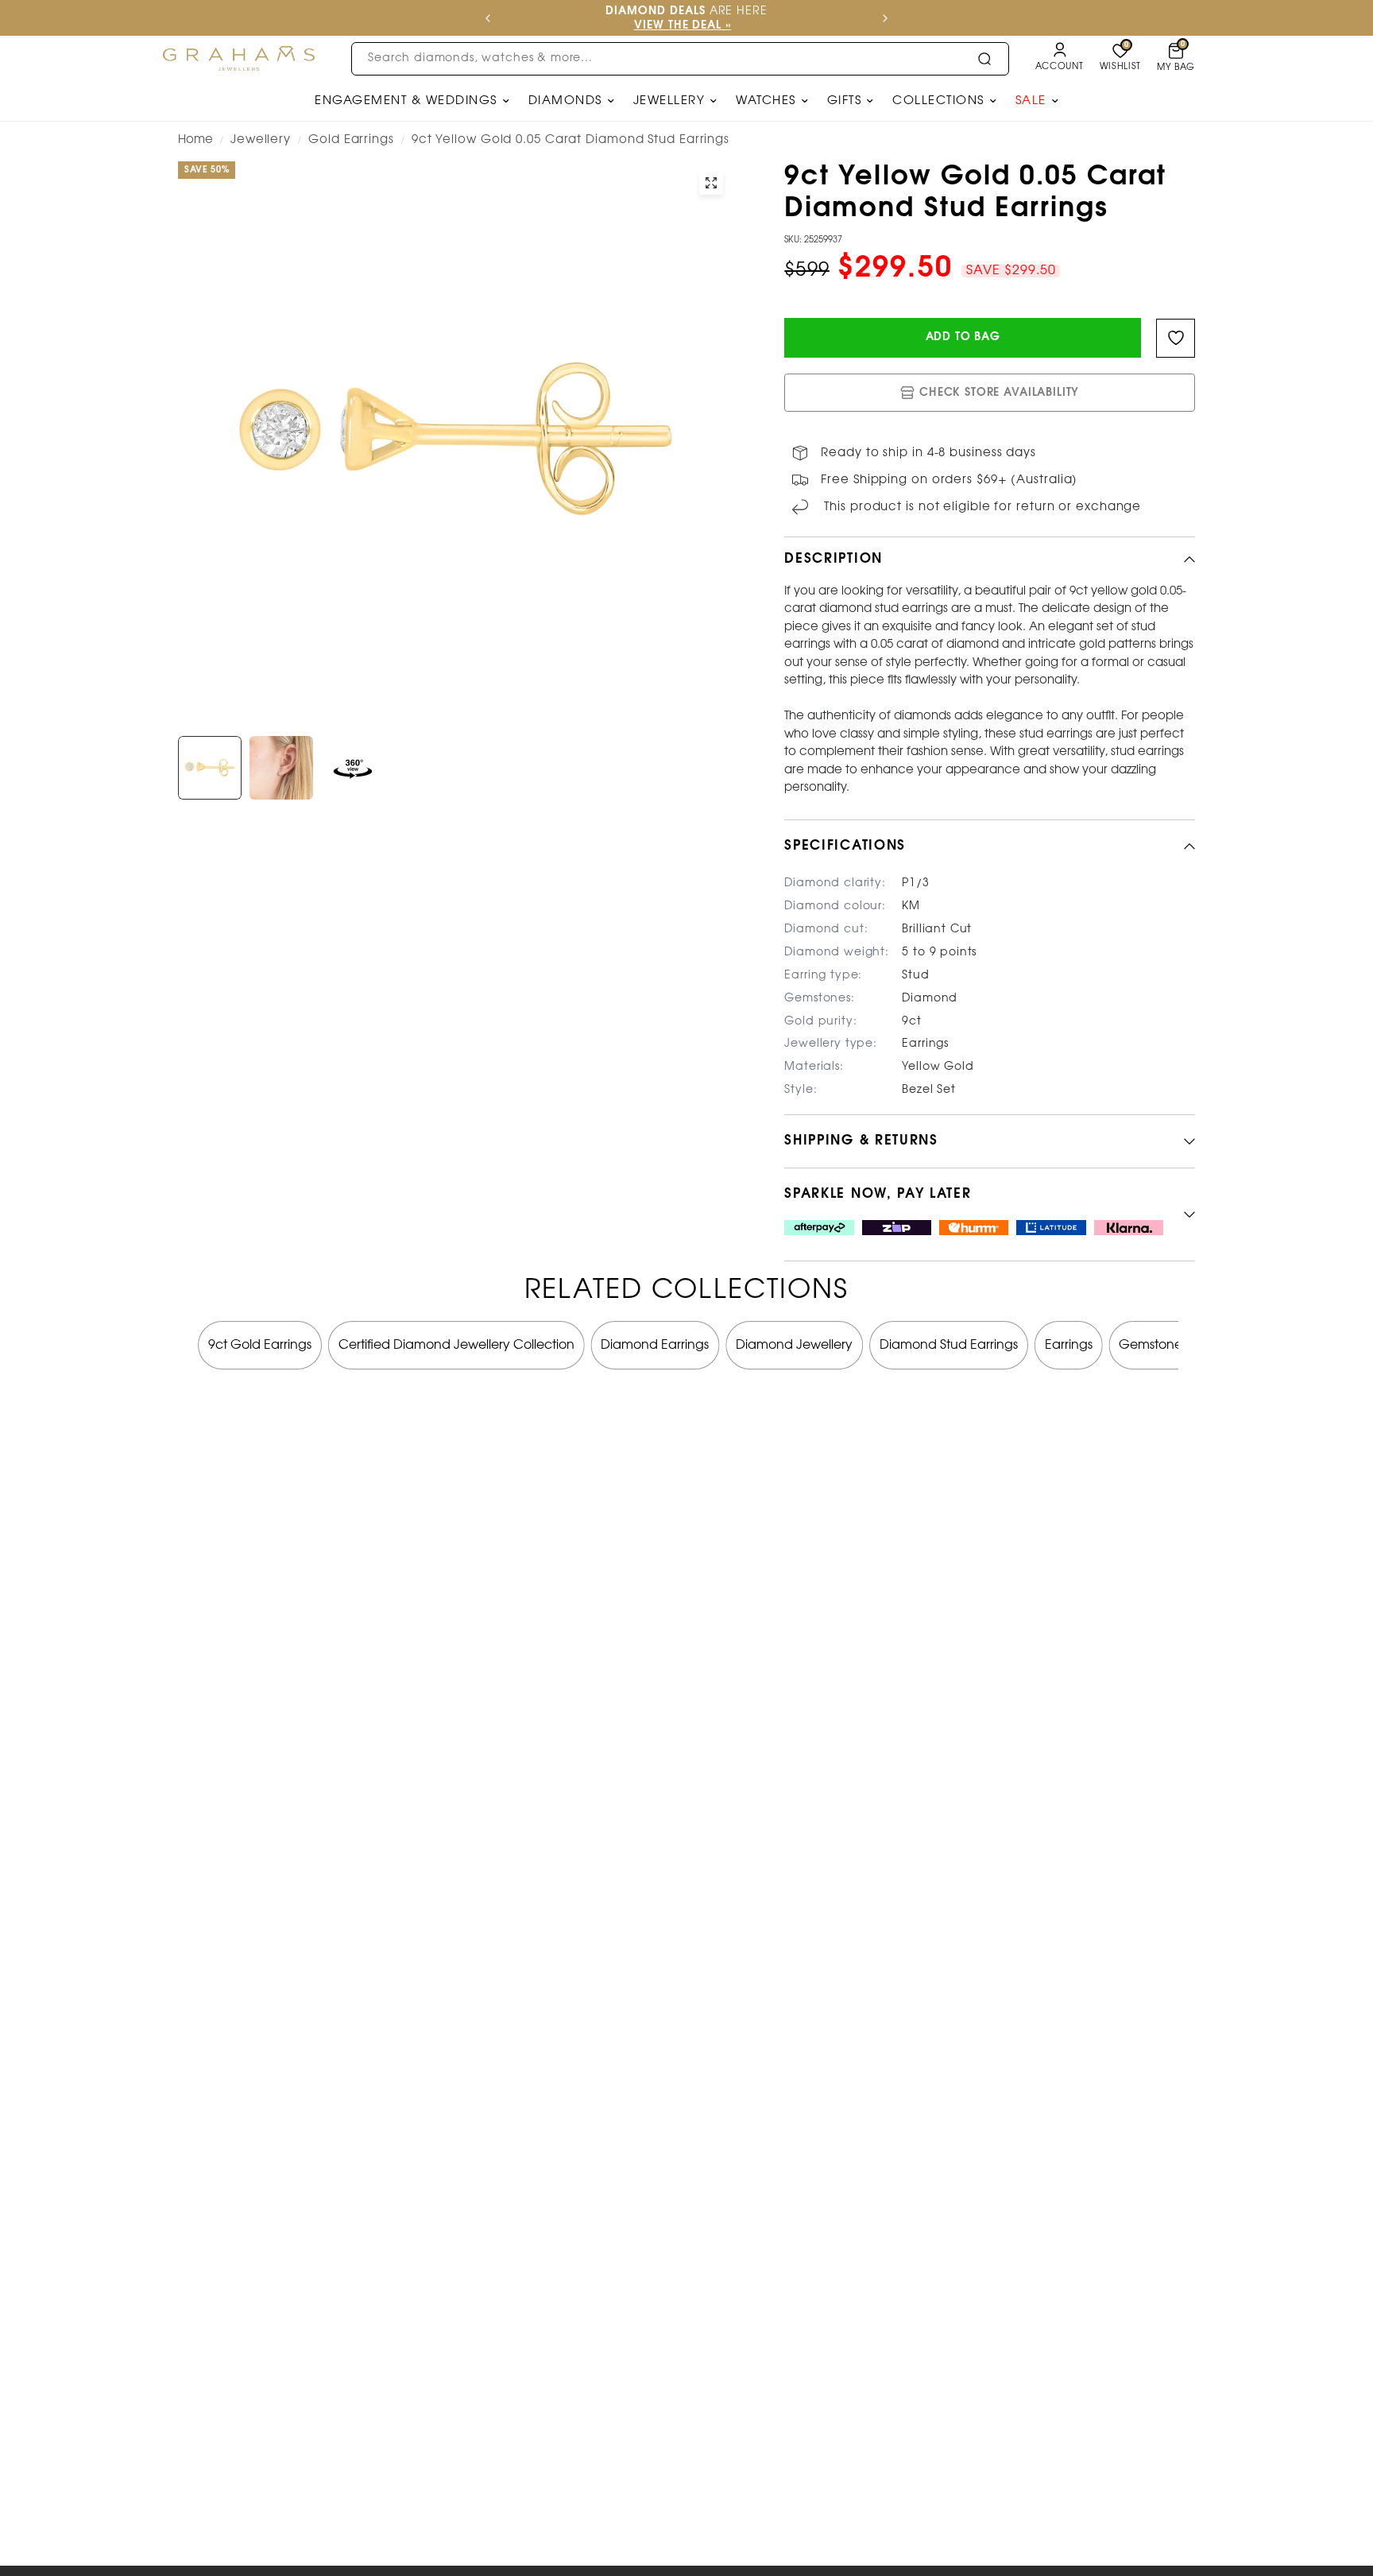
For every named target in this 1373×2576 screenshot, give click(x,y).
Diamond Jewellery (794, 1344)
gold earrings (351, 140)
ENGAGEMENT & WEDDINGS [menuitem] (406, 101)
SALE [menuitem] (1031, 101)
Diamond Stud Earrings (949, 1344)
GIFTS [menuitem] (845, 101)
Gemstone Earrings (1176, 1344)
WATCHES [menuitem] (766, 101)
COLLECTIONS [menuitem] (938, 101)
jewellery (261, 140)
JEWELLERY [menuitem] (669, 101)
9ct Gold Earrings (260, 1344)
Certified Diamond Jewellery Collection (456, 1344)
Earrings (1069, 1344)
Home (195, 140)
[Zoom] (711, 183)
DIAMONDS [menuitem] (565, 101)
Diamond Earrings (655, 1344)
